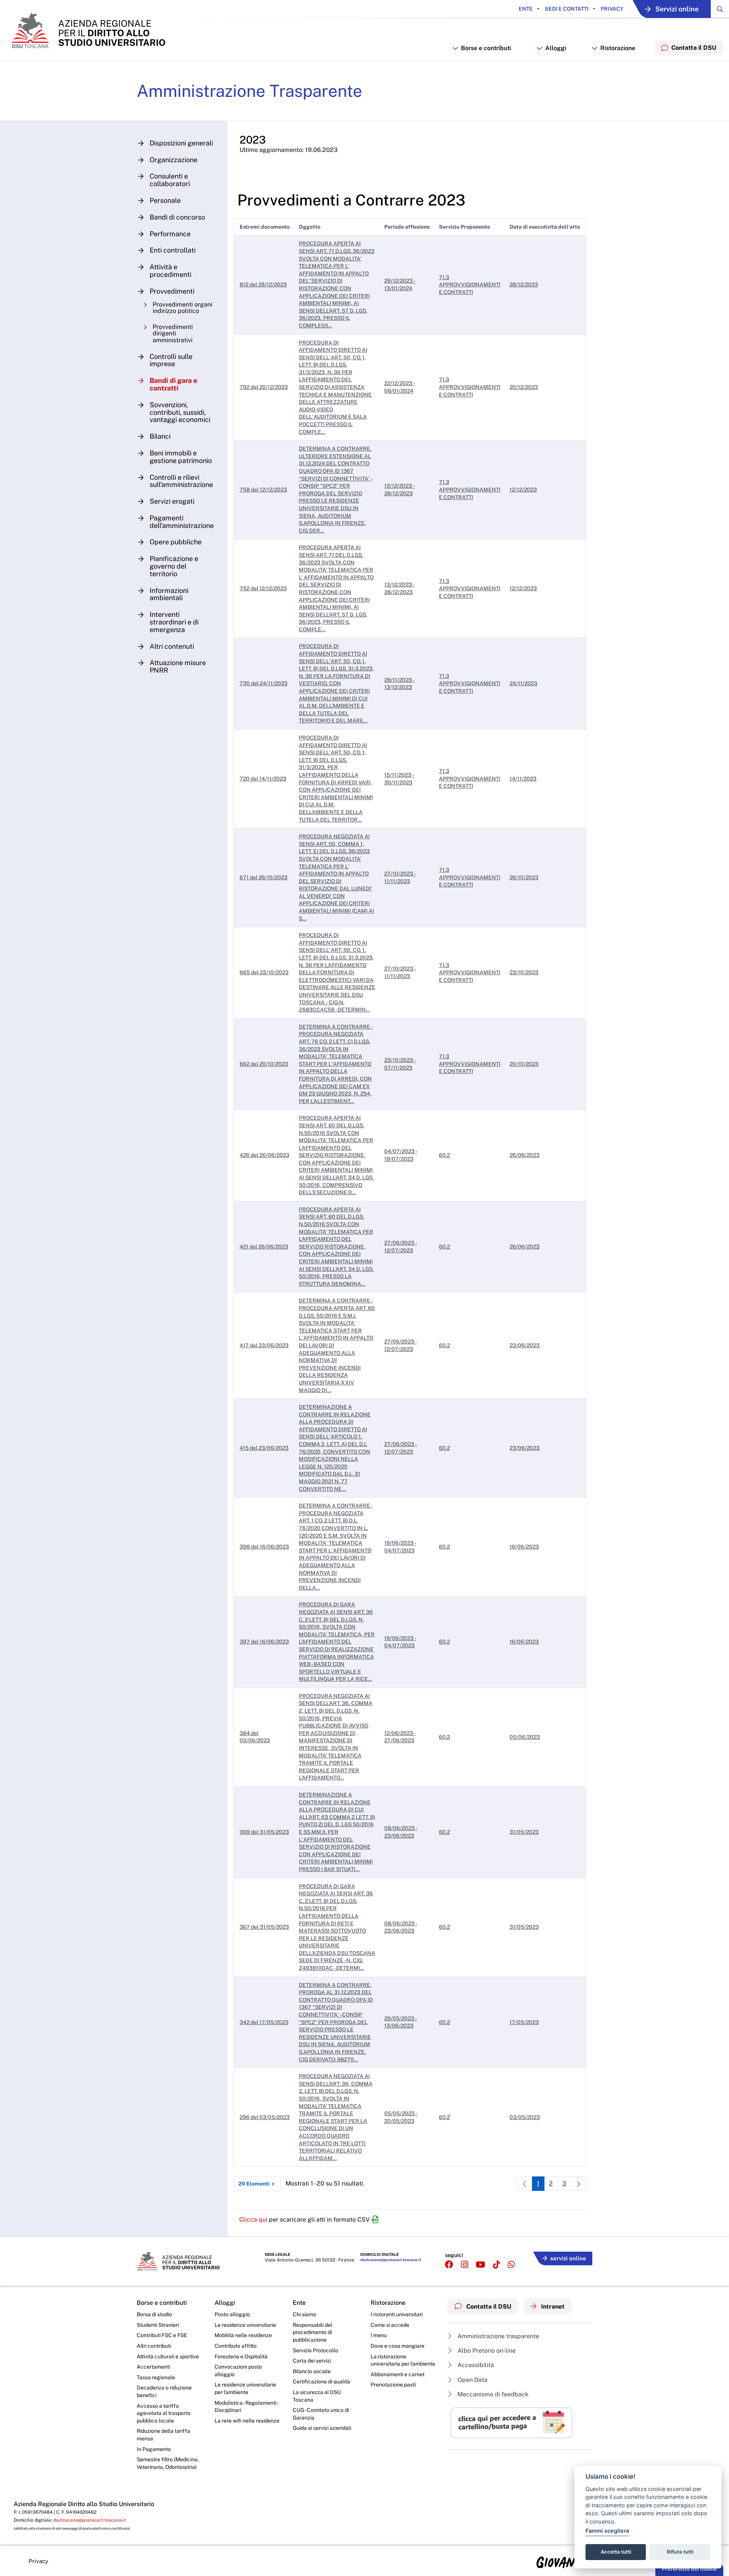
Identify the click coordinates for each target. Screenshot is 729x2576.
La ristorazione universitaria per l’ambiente (403, 2360)
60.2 (444, 1155)
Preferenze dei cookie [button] (689, 2569)
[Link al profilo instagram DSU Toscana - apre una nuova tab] (465, 2265)
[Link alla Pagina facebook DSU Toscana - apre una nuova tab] (449, 2265)
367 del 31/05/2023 (264, 1927)
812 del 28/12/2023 (263, 284)
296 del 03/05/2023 (265, 2117)
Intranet (552, 2307)
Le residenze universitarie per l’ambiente (245, 2388)
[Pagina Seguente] (579, 2184)
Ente (526, 9)
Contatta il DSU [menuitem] (694, 48)
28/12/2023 (524, 284)
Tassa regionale (156, 2377)
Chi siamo (305, 2314)
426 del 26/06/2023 (264, 1155)
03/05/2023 (525, 2117)
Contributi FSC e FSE (162, 2335)
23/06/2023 (525, 1345)
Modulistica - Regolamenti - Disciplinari (246, 2407)
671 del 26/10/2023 (264, 877)
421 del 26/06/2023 (264, 1247)
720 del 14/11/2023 (263, 779)
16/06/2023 (524, 1547)
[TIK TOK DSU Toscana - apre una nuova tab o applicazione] (496, 2265)
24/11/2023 (523, 683)
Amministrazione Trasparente (249, 91)
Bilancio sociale (312, 2371)
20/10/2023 (524, 1064)
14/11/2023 (523, 779)
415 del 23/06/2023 (264, 1448)
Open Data (472, 2380)
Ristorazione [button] (618, 48)
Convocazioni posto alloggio (238, 2371)
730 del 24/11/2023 (264, 683)
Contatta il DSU (488, 2307)
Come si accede (390, 2325)
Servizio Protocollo (316, 2350)
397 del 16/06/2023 (264, 1642)
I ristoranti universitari (397, 2314)
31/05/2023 (524, 1832)
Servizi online (677, 9)
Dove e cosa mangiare (398, 2346)
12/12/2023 (523, 490)
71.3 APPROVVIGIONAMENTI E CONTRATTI (470, 285)
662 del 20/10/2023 (264, 1064)
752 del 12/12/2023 (263, 588)
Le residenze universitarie (245, 2325)
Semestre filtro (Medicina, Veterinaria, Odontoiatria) (168, 2463)
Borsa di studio (154, 2314)
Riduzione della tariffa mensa (163, 2435)
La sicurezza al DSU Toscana (317, 2396)
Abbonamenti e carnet (398, 2374)
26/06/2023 (525, 1155)
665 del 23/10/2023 (264, 972)
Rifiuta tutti (680, 2552)
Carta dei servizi (312, 2361)
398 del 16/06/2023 (264, 1547)
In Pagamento (154, 2449)
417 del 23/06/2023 (264, 1345)
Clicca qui (253, 2220)
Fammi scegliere (607, 2531)
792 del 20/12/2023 (264, 387)
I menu (379, 2335)
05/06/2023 (525, 1737)
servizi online (568, 2258)
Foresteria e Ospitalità (241, 2356)
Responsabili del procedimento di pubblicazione (312, 2332)
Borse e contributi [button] (486, 48)
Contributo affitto (236, 2346)
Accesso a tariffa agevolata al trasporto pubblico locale (164, 2413)
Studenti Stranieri (158, 2325)
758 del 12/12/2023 (263, 490)
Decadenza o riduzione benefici (164, 2391)
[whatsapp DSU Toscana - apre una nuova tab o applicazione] (511, 2265)
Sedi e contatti (566, 9)
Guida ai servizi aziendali (322, 2428)
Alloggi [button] (556, 48)
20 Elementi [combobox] (254, 2184)
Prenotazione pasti (393, 2385)
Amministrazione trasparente (498, 2336)
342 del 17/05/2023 (264, 2022)
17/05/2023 (524, 2022)
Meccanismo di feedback (492, 2394)
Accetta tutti (616, 2552)
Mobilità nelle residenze (243, 2335)
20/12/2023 (524, 387)
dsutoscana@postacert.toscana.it (391, 2260)
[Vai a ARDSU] (88, 30)
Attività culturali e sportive (168, 2356)
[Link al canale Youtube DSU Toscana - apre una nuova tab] (480, 2265)
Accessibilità (475, 2365)
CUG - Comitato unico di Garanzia (321, 2414)
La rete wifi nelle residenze (247, 2421)
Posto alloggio (232, 2314)
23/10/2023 (524, 972)
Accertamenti (153, 2367)
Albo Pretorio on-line (486, 2351)
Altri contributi (154, 2346)
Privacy (611, 9)
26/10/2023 (524, 877)
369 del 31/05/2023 (264, 1832)
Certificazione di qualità (321, 2382)
